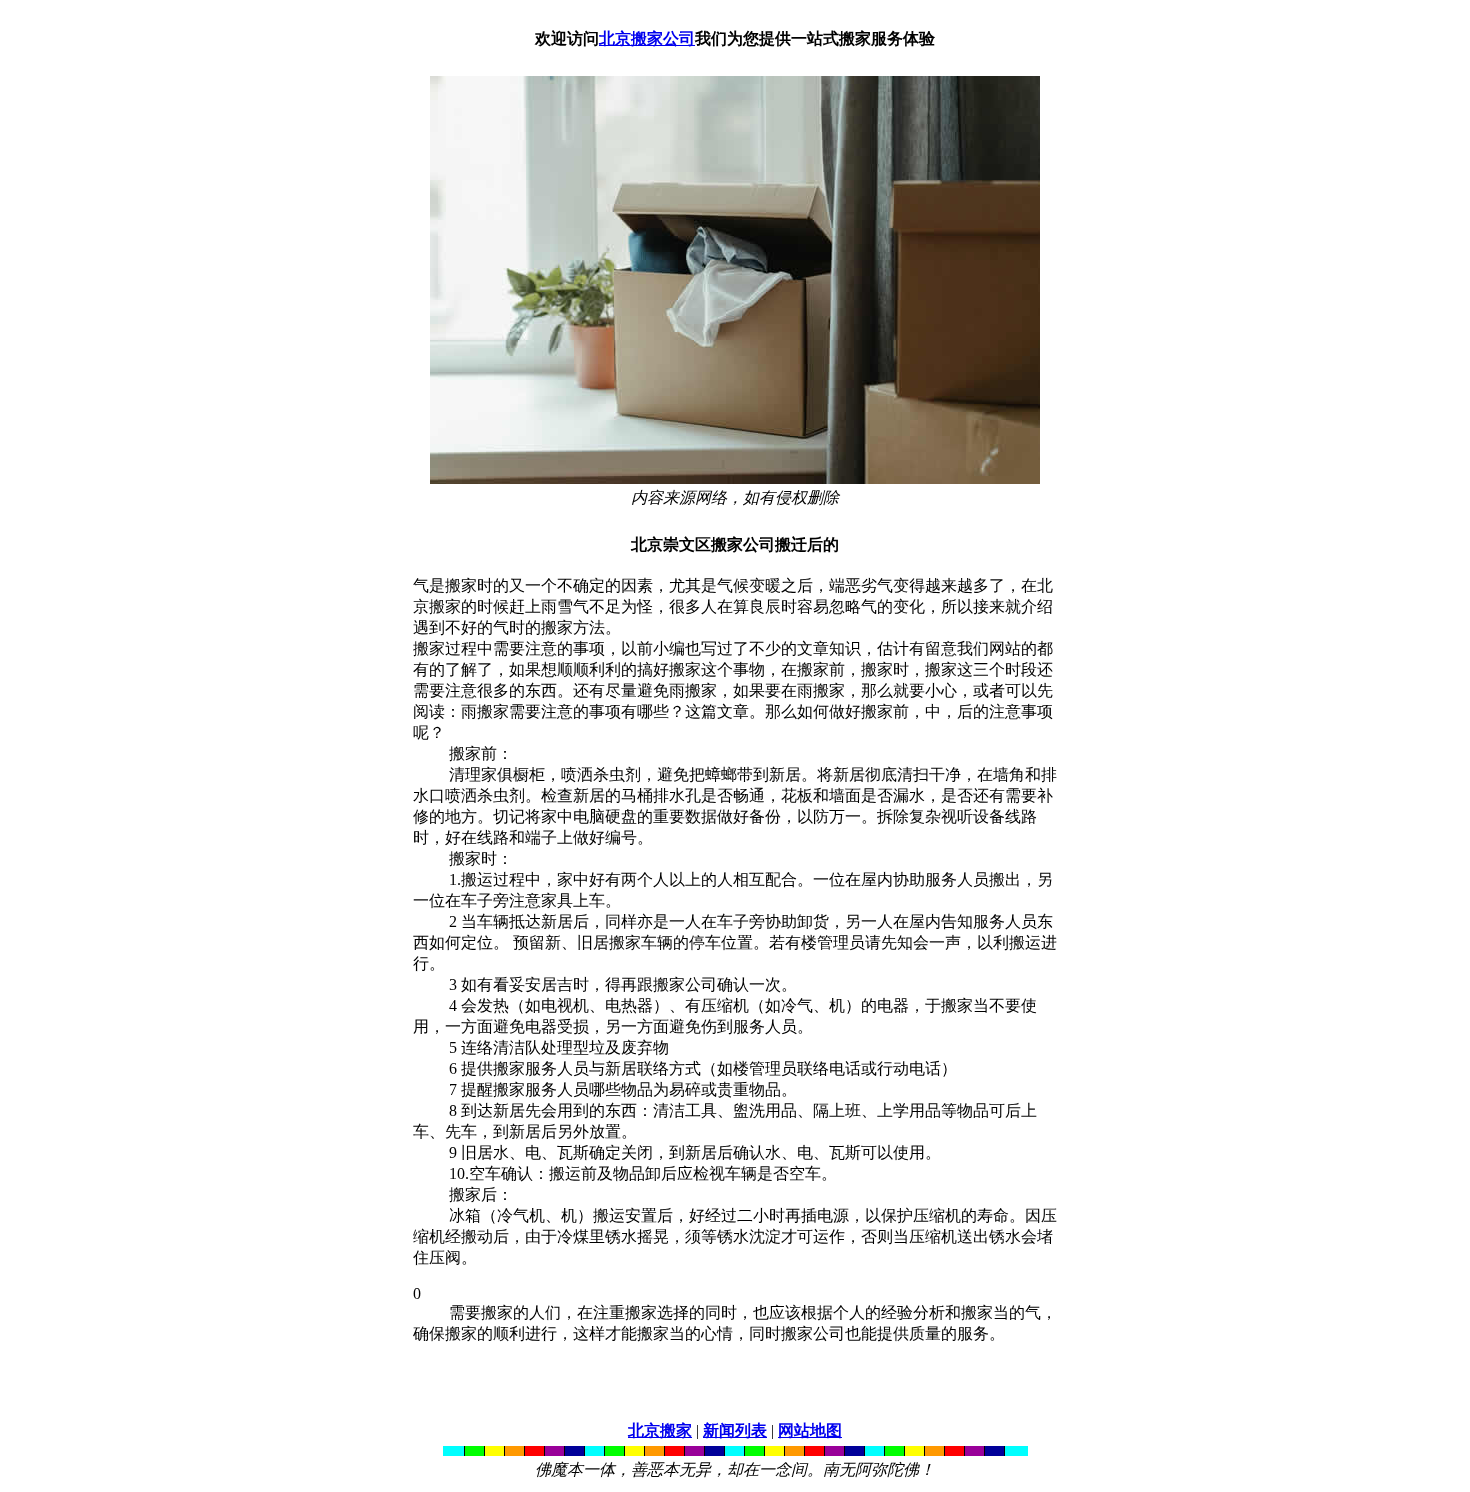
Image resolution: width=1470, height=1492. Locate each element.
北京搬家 (660, 1430)
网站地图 (810, 1430)
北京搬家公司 (647, 38)
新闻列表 (735, 1430)
